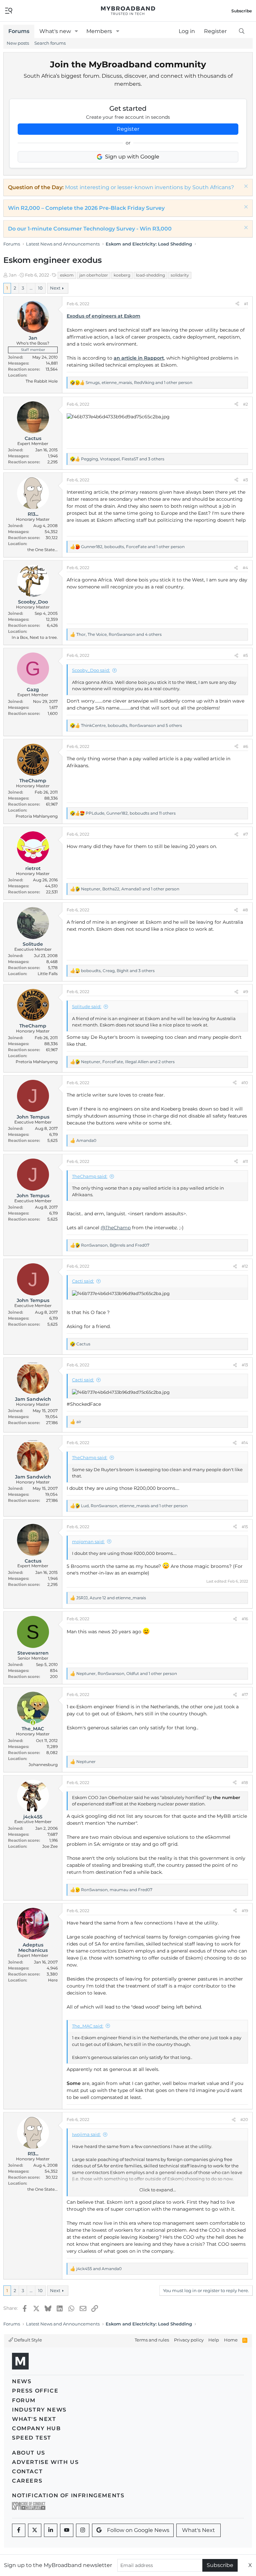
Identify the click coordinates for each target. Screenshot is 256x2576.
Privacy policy (189, 2340)
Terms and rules (152, 2340)
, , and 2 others (128, 1062)
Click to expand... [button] (158, 2190)
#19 (245, 1911)
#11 (245, 1161)
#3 (245, 480)
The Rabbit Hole (42, 381)
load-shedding (150, 275)
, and (115, 1245)
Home (231, 2340)
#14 (245, 1443)
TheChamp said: (90, 1176)
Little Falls (48, 974)
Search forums (50, 43)
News (22, 2381)
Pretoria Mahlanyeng (37, 816)
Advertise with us (45, 2462)
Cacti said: (83, 1281)
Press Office (35, 2391)
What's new (55, 31)
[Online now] (33, 1723)
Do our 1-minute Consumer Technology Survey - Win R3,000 (90, 229)
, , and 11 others (131, 813)
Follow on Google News (138, 2530)
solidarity (180, 275)
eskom (67, 275)
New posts (18, 43)
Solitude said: (87, 1006)
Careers (27, 2481)
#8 (245, 910)
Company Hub (36, 2428)
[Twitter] (35, 2530)
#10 (245, 1083)
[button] (76, 31)
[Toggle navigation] (9, 10)
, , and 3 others (123, 459)
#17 (245, 1694)
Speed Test (32, 2438)
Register (128, 129)
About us (29, 2453)
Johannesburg (43, 1765)
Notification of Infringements (68, 2495)
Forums (19, 31)
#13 (245, 1365)
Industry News (39, 2410)
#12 (245, 1266)
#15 (245, 1527)
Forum (24, 2400)
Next (55, 288)
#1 (246, 304)
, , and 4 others (119, 634)
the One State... (42, 550)
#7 (245, 834)
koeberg (122, 275)
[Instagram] (83, 2530)
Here (53, 1980)
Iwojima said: (86, 2134)
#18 (245, 1783)
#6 (245, 746)
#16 (245, 1619)
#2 (245, 404)
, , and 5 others (131, 725)
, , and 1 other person (139, 382)
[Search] (241, 31)
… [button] (31, 288)
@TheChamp (116, 1228)
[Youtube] (67, 2530)
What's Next (34, 2419)
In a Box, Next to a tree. (35, 637)
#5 (245, 655)
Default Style (27, 2340)
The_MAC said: (88, 2026)
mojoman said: (88, 1542)
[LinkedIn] (51, 2530)
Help (214, 2340)
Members (99, 31)
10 (40, 288)
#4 (245, 568)
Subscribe (220, 2565)
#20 (244, 2119)
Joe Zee (50, 1846)
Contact (27, 2471)
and (99, 2269)
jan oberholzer (94, 275)
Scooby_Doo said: (91, 670)
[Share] (237, 304)
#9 (245, 992)
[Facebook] (19, 2530)
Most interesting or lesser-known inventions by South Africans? (149, 187)
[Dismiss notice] (245, 187)
